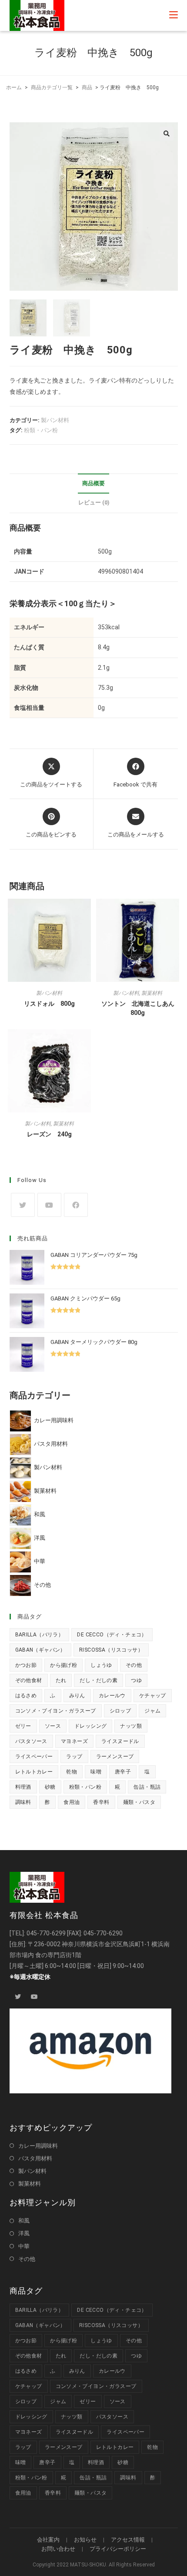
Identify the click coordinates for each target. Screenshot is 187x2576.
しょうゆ (101, 1665)
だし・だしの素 (99, 1680)
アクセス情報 (128, 2540)
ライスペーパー (34, 1757)
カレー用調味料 (38, 2146)
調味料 (23, 1802)
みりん (77, 1696)
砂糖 (50, 1787)
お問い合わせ (58, 2549)
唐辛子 (123, 1772)
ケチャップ (153, 1696)
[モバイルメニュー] (174, 15)
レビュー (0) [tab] (94, 502)
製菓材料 (152, 993)
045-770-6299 (46, 1933)
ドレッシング (90, 1726)
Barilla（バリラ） (40, 1635)
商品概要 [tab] (93, 483)
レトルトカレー (34, 1772)
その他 (134, 1665)
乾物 (72, 1772)
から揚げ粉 (63, 1665)
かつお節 (26, 1665)
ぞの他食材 (29, 1680)
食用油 (72, 1802)
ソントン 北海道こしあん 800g (140, 1008)
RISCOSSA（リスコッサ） (111, 1650)
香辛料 (101, 1802)
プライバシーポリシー (118, 2549)
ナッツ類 (131, 1726)
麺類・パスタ (139, 1802)
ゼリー (23, 1726)
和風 (24, 2221)
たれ (61, 1680)
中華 (24, 2246)
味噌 (96, 1772)
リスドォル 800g (49, 1004)
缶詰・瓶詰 (147, 1787)
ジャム (152, 1711)
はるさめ (26, 1696)
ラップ (74, 1757)
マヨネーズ (74, 1741)
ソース (53, 1726)
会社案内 (48, 2540)
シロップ (120, 1711)
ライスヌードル (120, 1741)
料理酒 (23, 1787)
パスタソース (31, 1741)
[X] (23, 1205)
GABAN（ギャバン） (40, 1650)
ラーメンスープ (115, 1757)
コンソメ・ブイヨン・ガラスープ (56, 1711)
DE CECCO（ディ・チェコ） (112, 1635)
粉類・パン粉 (41, 430)
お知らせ (85, 2540)
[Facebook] (76, 1205)
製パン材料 (55, 420)
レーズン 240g (49, 1134)
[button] (167, 134)
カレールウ (112, 1696)
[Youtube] (49, 1205)
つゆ (136, 1680)
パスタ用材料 (35, 2158)
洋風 (24, 2233)
